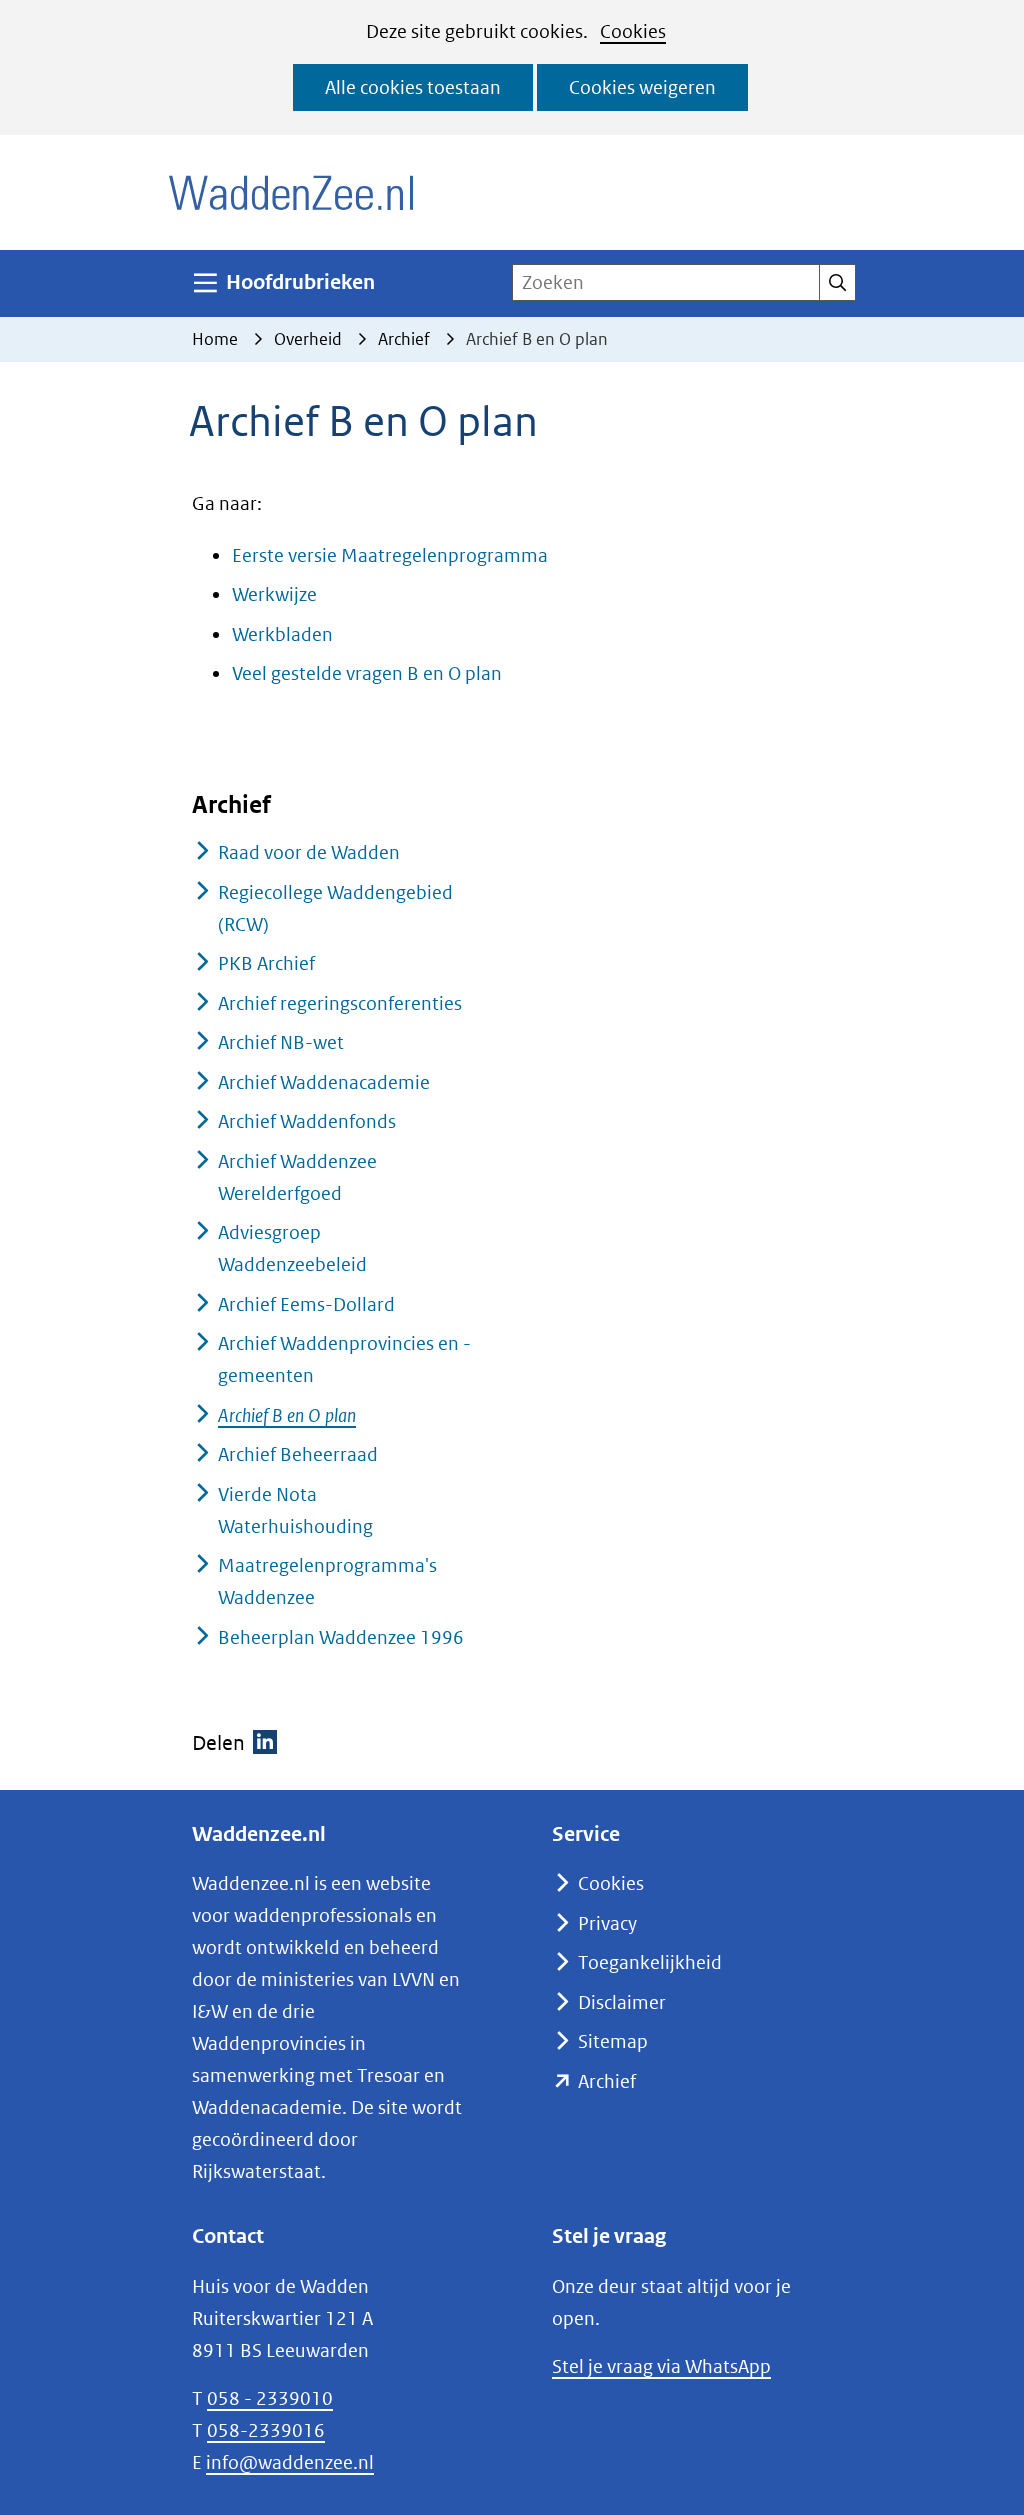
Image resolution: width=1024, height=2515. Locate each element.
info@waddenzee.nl (290, 2462)
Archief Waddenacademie (324, 1082)
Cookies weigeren (642, 87)
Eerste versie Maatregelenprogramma (390, 555)
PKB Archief (266, 963)
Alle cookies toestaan (413, 87)
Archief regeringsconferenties (340, 1003)
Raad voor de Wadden (309, 852)
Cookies (633, 31)
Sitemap (613, 2041)
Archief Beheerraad (298, 1454)
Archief (607, 2081)
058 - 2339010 (270, 2398)
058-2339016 (266, 2430)
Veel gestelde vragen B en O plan (367, 673)
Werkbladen (282, 634)
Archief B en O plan (287, 1415)
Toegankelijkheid (650, 1962)
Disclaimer (622, 2002)
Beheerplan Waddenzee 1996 (341, 1637)
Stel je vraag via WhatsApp (661, 2366)
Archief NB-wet (281, 1042)
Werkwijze (274, 594)
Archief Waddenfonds (307, 1121)
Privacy (607, 1923)
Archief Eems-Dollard (306, 1304)
